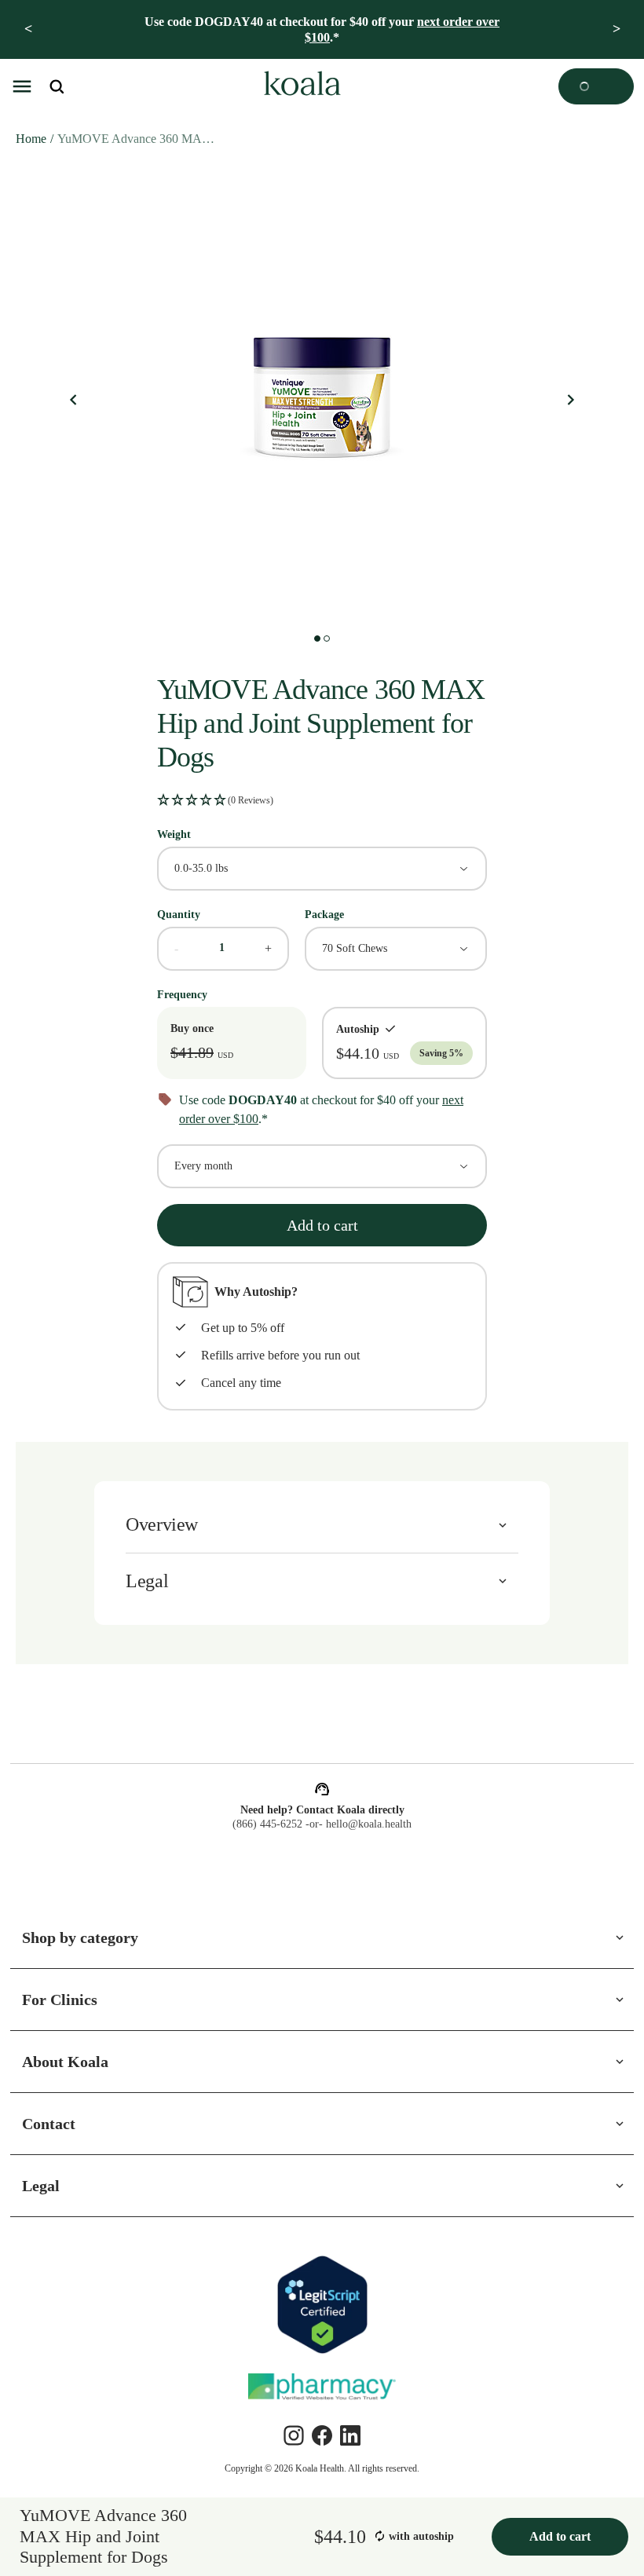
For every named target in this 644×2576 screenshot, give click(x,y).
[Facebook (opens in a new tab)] (322, 2435)
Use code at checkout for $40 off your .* (322, 29)
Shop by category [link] (87, 1937)
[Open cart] (596, 86)
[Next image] (571, 400)
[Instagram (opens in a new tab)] (294, 2435)
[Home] (300, 86)
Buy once (194, 1028)
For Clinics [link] (60, 2000)
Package (328, 914)
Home (32, 139)
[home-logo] (300, 86)
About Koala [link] (67, 2062)
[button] (22, 86)
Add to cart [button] (322, 1224)
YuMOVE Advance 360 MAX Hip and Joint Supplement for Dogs (141, 139)
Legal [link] (42, 2186)
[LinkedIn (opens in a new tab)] (350, 2435)
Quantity (181, 914)
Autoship (354, 1028)
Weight (177, 834)
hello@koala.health (371, 1824)
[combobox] (322, 868)
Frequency (186, 994)
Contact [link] (53, 2124)
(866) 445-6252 (265, 1824)
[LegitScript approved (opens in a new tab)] (322, 2305)
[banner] (322, 29)
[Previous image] (73, 400)
